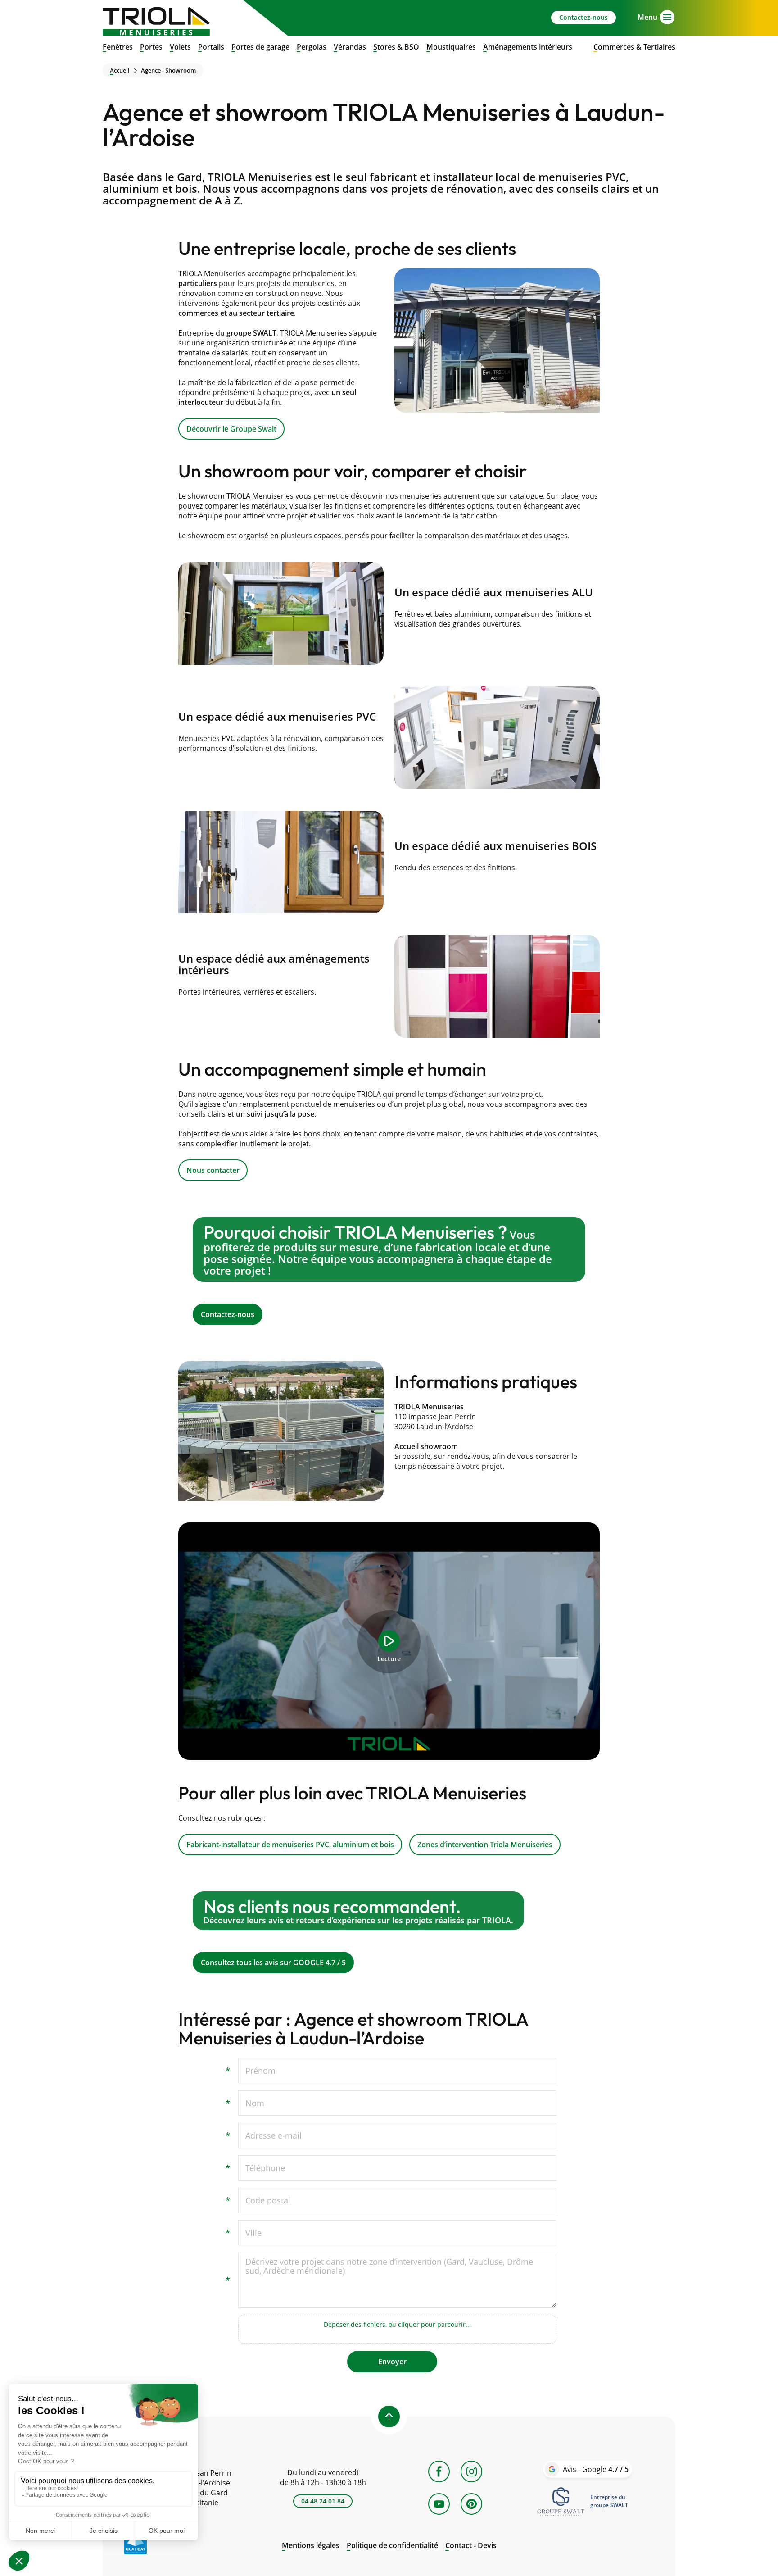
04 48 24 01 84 (323, 2501)
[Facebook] (439, 2472)
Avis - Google (596, 2469)
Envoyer (392, 2362)
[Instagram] (471, 2472)
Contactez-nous (583, 17)
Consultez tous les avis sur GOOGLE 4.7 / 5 (389, 1932)
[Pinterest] (471, 2504)
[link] (561, 2501)
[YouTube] (439, 2504)
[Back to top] (389, 2417)
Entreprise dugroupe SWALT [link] (609, 2501)
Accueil (120, 70)
